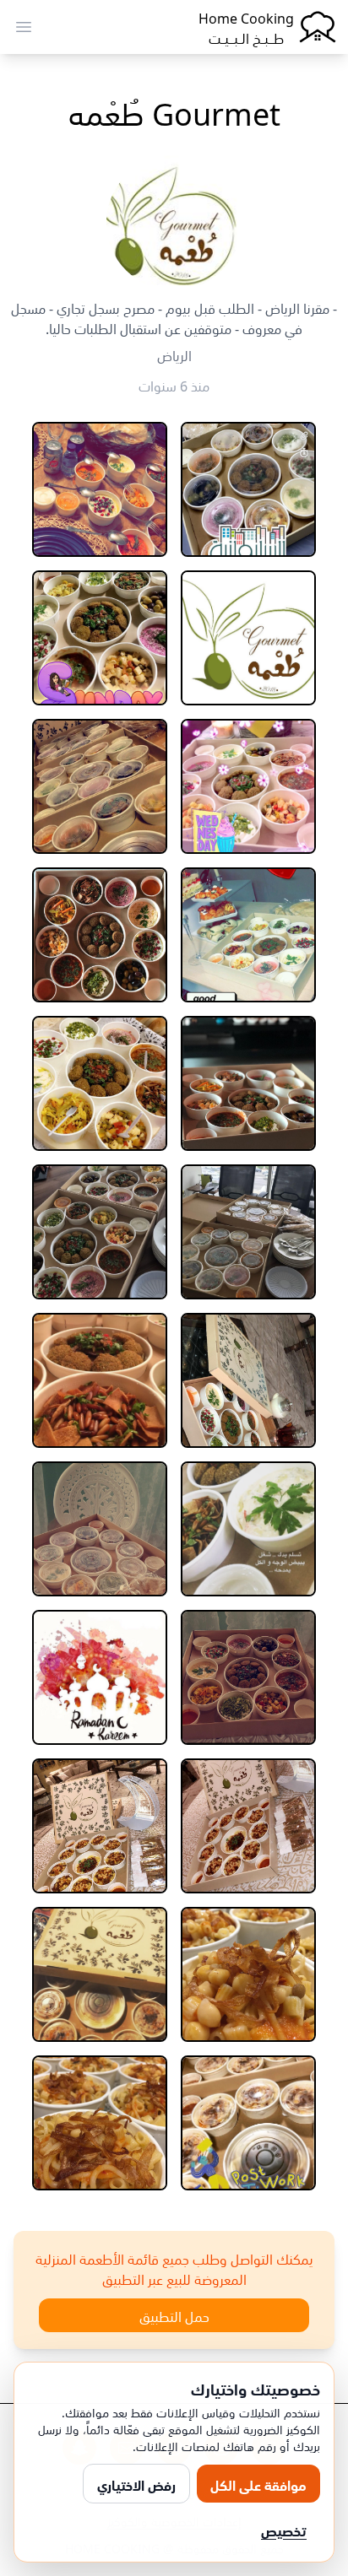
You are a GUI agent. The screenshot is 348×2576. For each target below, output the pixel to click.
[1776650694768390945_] (100, 1380)
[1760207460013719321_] (248, 489)
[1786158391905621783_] (100, 1974)
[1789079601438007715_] (100, 2123)
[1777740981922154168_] (100, 1529)
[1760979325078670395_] (100, 489)
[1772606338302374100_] (100, 1232)
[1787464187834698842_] (248, 2123)
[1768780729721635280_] (100, 786)
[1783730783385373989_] (100, 1826)
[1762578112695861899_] (248, 638)
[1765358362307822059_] (248, 786)
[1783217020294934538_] (248, 1826)
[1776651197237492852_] (248, 1529)
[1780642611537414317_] (100, 1677)
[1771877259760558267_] (100, 1083)
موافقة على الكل (258, 2484)
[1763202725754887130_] (100, 638)
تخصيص (284, 2530)
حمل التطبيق (174, 2315)
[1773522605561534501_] (248, 1380)
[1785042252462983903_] (248, 1974)
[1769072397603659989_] (248, 935)
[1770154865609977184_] (100, 935)
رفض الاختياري (136, 2484)
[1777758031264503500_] (248, 1677)
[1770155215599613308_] (248, 1083)
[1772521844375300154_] (248, 1232)
